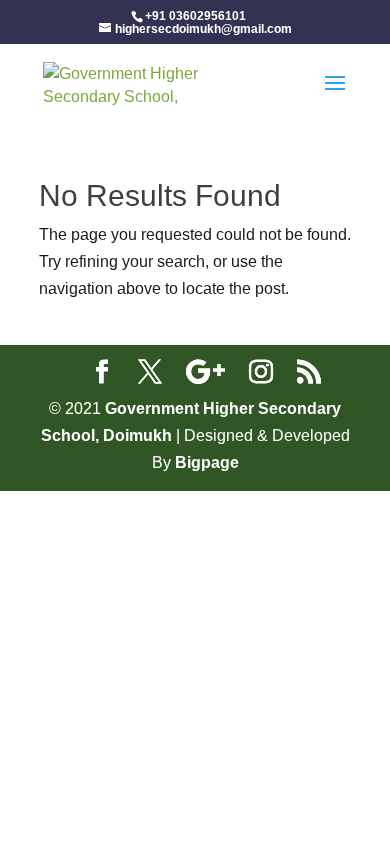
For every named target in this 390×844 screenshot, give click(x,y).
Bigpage (207, 462)
